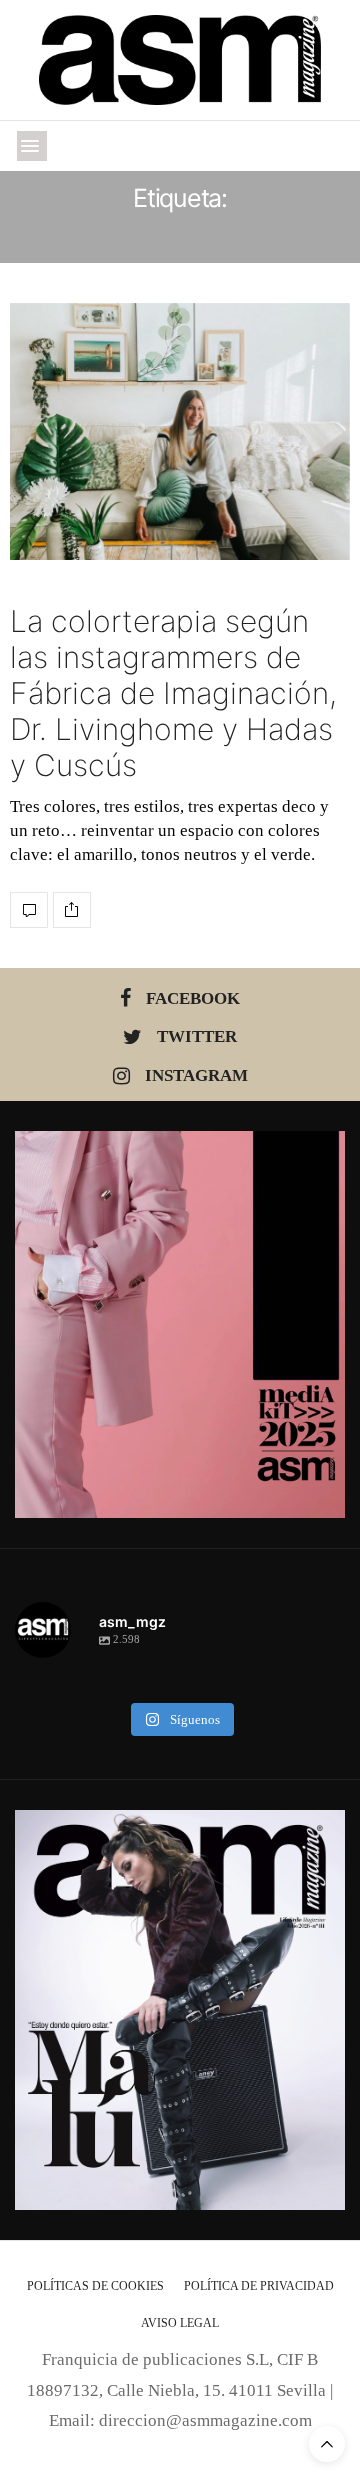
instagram (196, 1075)
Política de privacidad (259, 2286)
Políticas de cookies (95, 2286)
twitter (197, 1036)
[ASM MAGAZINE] (180, 60)
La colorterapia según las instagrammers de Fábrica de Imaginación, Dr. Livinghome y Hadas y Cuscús (173, 693)
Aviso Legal (180, 2323)
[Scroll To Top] (327, 2444)
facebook (193, 998)
